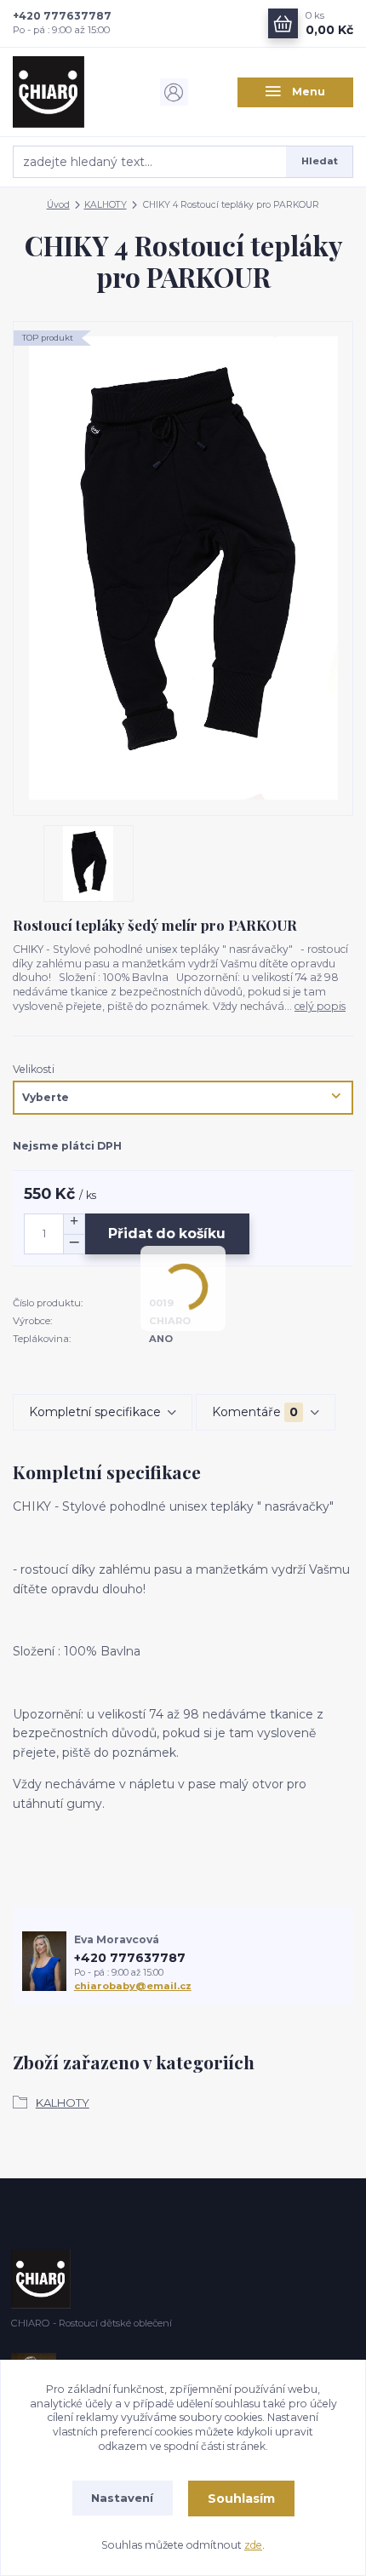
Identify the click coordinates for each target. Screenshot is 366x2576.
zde (253, 2545)
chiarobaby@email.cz (133, 1986)
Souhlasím (241, 2499)
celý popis (320, 1006)
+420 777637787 (62, 16)
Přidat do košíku (167, 1233)
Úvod (58, 205)
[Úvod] (71, 92)
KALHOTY (106, 205)
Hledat (320, 161)
